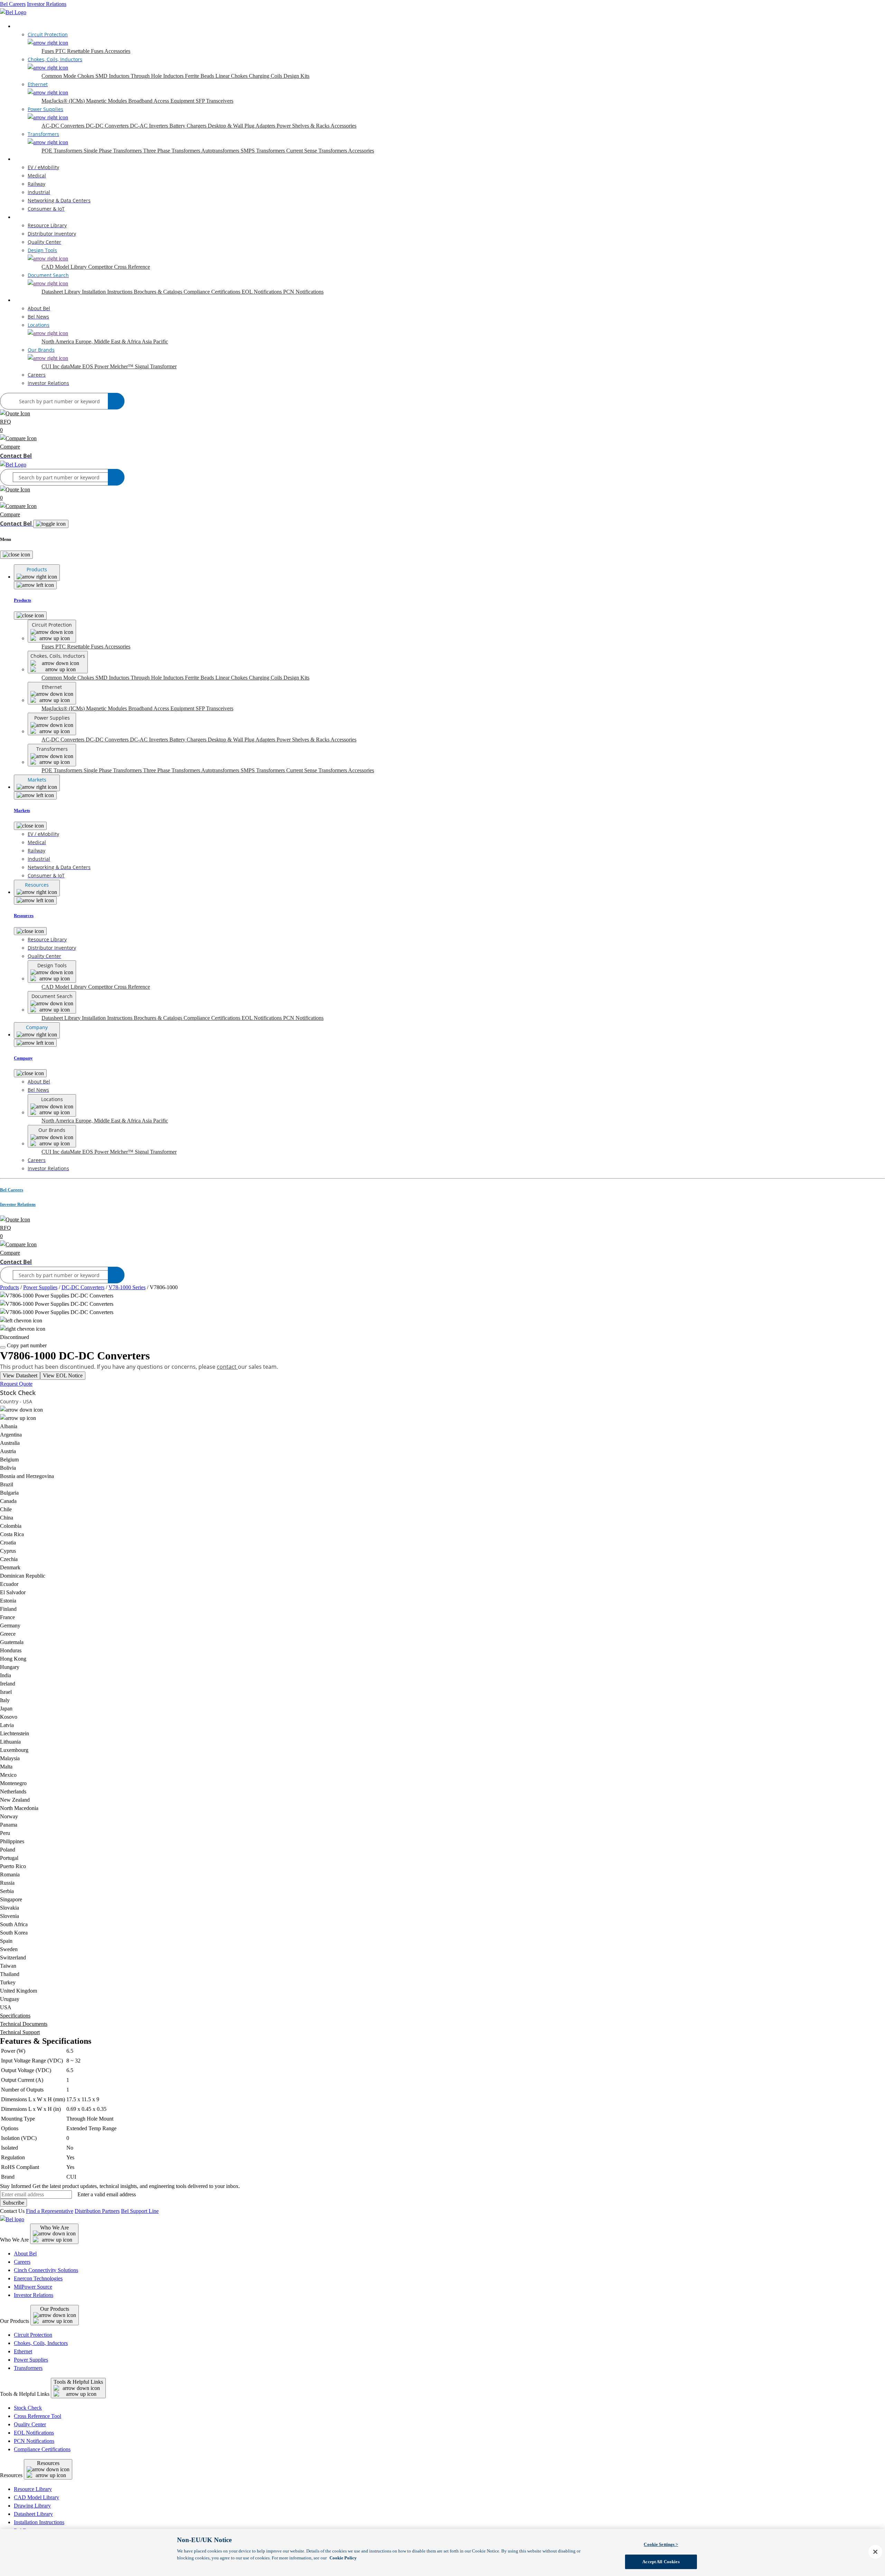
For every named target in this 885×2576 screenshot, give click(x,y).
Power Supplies (40, 1287)
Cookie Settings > (661, 2544)
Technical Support (20, 2032)
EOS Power (96, 366)
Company (25, 300)
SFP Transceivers (215, 101)
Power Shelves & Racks (304, 126)
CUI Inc (51, 366)
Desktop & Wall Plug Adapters (242, 126)
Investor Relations (47, 4)
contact (227, 1367)
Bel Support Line (140, 2211)
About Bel (25, 2254)
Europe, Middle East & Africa (109, 341)
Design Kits (296, 76)
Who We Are (54, 2228)
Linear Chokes (232, 76)
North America (58, 341)
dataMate (72, 366)
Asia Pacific (155, 341)
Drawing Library (32, 2506)
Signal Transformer (156, 366)
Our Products (55, 2309)
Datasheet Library (62, 292)
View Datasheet (20, 1375)
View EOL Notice (63, 1375)
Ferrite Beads (200, 76)
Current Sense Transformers (317, 151)
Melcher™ (122, 366)
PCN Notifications (303, 292)
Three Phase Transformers (172, 151)
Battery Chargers (189, 126)
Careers (22, 2262)
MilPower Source (33, 2287)
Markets (23, 159)
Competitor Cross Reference (119, 267)
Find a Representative (50, 2211)
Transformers (28, 2368)
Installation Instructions (108, 292)
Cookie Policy (343, 2558)
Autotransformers (221, 151)
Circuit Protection (33, 2335)
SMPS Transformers (263, 151)
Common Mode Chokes (68, 76)
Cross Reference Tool (38, 2416)
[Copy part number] (3, 1347)
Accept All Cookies (661, 2562)
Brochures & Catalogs (159, 292)
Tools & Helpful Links (78, 2382)
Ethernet (23, 2351)
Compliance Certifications (213, 292)
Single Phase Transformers (113, 151)
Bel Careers (13, 4)
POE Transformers (63, 151)
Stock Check (28, 2408)
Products (23, 26)
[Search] (116, 401)
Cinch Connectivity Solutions (46, 2270)
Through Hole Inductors (158, 76)
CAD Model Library (65, 267)
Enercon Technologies (38, 2278)
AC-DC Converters (64, 126)
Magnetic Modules (107, 101)
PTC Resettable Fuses (80, 51)
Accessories (117, 51)
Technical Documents (24, 2024)
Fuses (48, 51)
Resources (25, 217)
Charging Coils (266, 76)
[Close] (16, 555)
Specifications (15, 2016)
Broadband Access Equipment (162, 101)
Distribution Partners (97, 2211)
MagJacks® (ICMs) (64, 101)
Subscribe (13, 2203)
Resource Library (33, 2489)
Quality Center (30, 2424)
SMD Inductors (113, 76)
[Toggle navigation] (51, 524)
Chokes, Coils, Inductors (41, 2343)
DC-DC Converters (108, 126)
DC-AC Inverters (150, 126)
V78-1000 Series (127, 1287)
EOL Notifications (262, 292)
